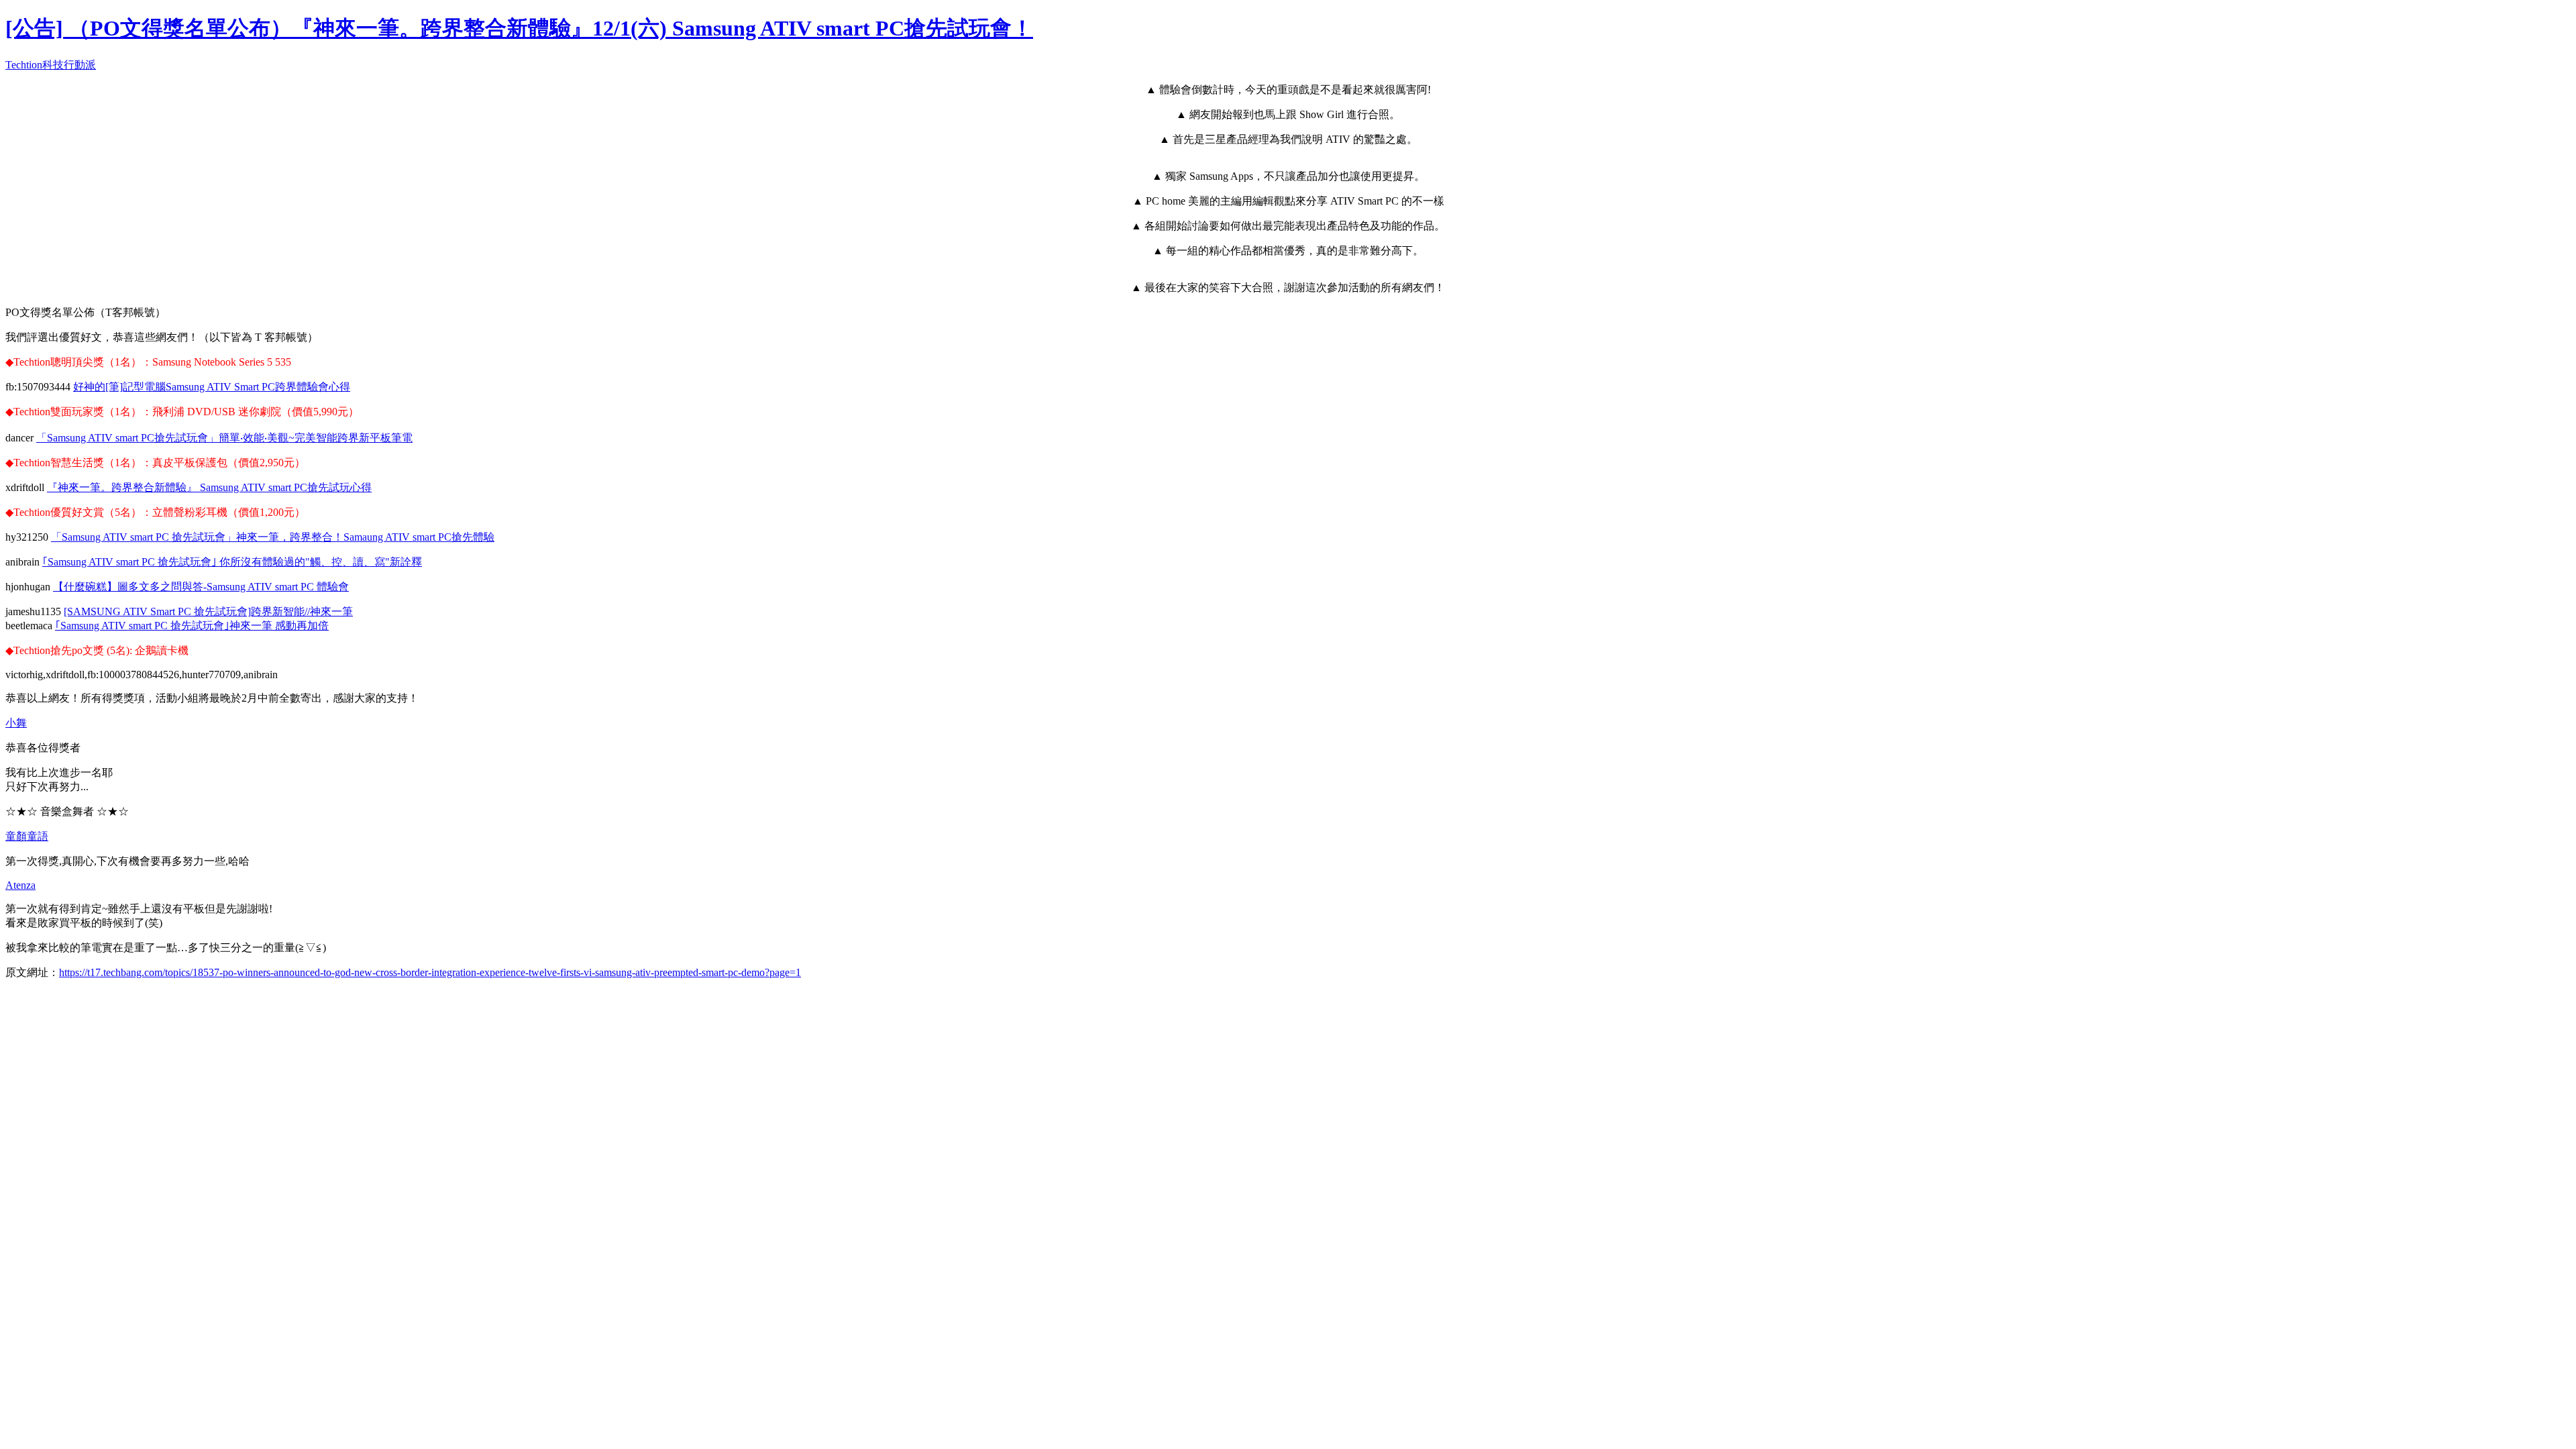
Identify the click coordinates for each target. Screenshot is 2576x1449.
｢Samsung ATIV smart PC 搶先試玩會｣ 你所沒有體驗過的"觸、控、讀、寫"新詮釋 (232, 562)
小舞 (16, 723)
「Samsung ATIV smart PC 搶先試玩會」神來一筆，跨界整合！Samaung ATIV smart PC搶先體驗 (273, 537)
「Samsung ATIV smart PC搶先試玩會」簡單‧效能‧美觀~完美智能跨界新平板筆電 (224, 438)
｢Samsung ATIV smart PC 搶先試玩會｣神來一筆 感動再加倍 (192, 626)
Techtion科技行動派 (51, 65)
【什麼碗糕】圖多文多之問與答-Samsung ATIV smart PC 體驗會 (201, 587)
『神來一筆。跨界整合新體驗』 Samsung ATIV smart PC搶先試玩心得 (209, 487)
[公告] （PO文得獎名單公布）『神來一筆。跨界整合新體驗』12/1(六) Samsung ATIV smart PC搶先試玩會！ (519, 28)
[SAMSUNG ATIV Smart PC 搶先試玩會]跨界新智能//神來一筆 (208, 611)
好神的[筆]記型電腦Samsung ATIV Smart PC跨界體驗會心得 (212, 387)
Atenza (20, 885)
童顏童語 (27, 836)
